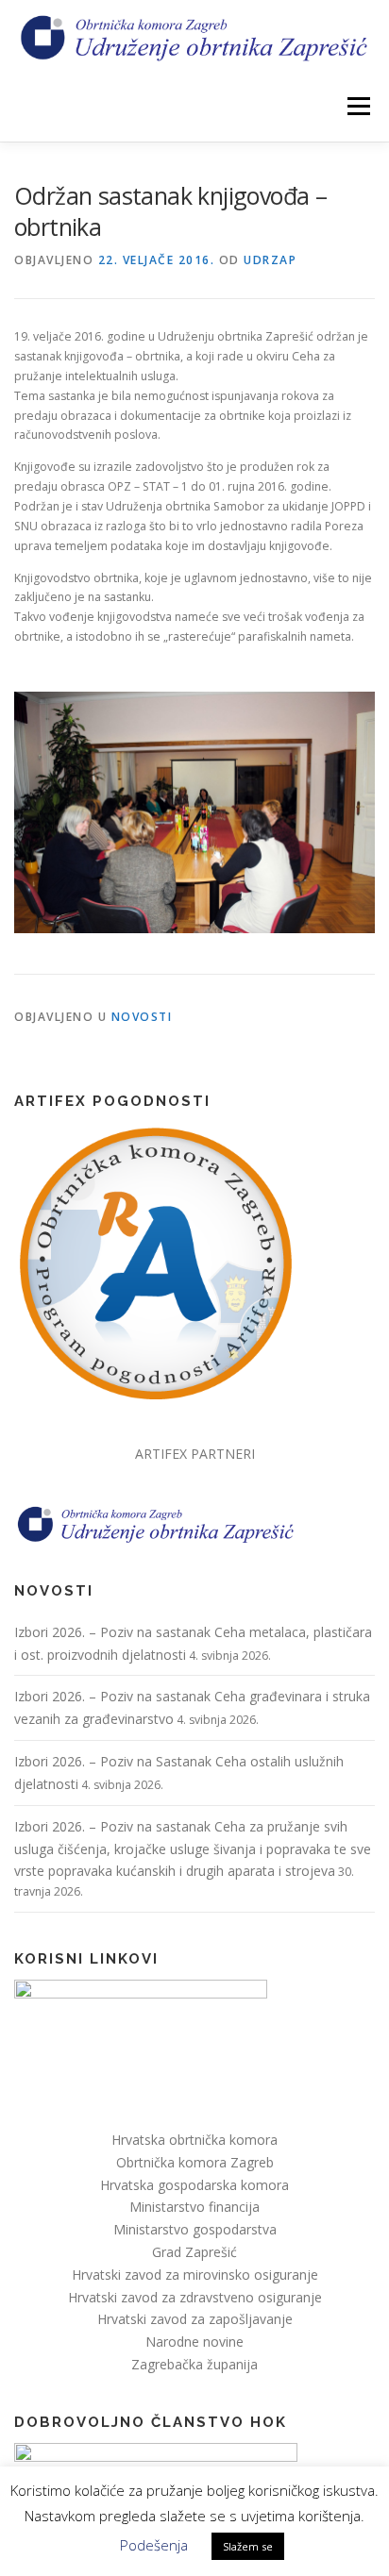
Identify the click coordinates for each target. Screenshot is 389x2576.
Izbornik (358, 106)
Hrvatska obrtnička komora (194, 2140)
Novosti (142, 1017)
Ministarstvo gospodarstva (195, 2229)
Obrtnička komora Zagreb (195, 2162)
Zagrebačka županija (194, 2364)
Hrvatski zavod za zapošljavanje (195, 2319)
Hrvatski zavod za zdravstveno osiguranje (195, 2297)
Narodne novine (194, 2342)
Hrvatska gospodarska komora (194, 2185)
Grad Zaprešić (194, 2252)
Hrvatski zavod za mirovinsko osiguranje (195, 2275)
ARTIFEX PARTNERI (195, 1454)
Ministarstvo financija (194, 2207)
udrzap (270, 260)
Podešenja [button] (154, 2545)
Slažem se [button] (248, 2546)
